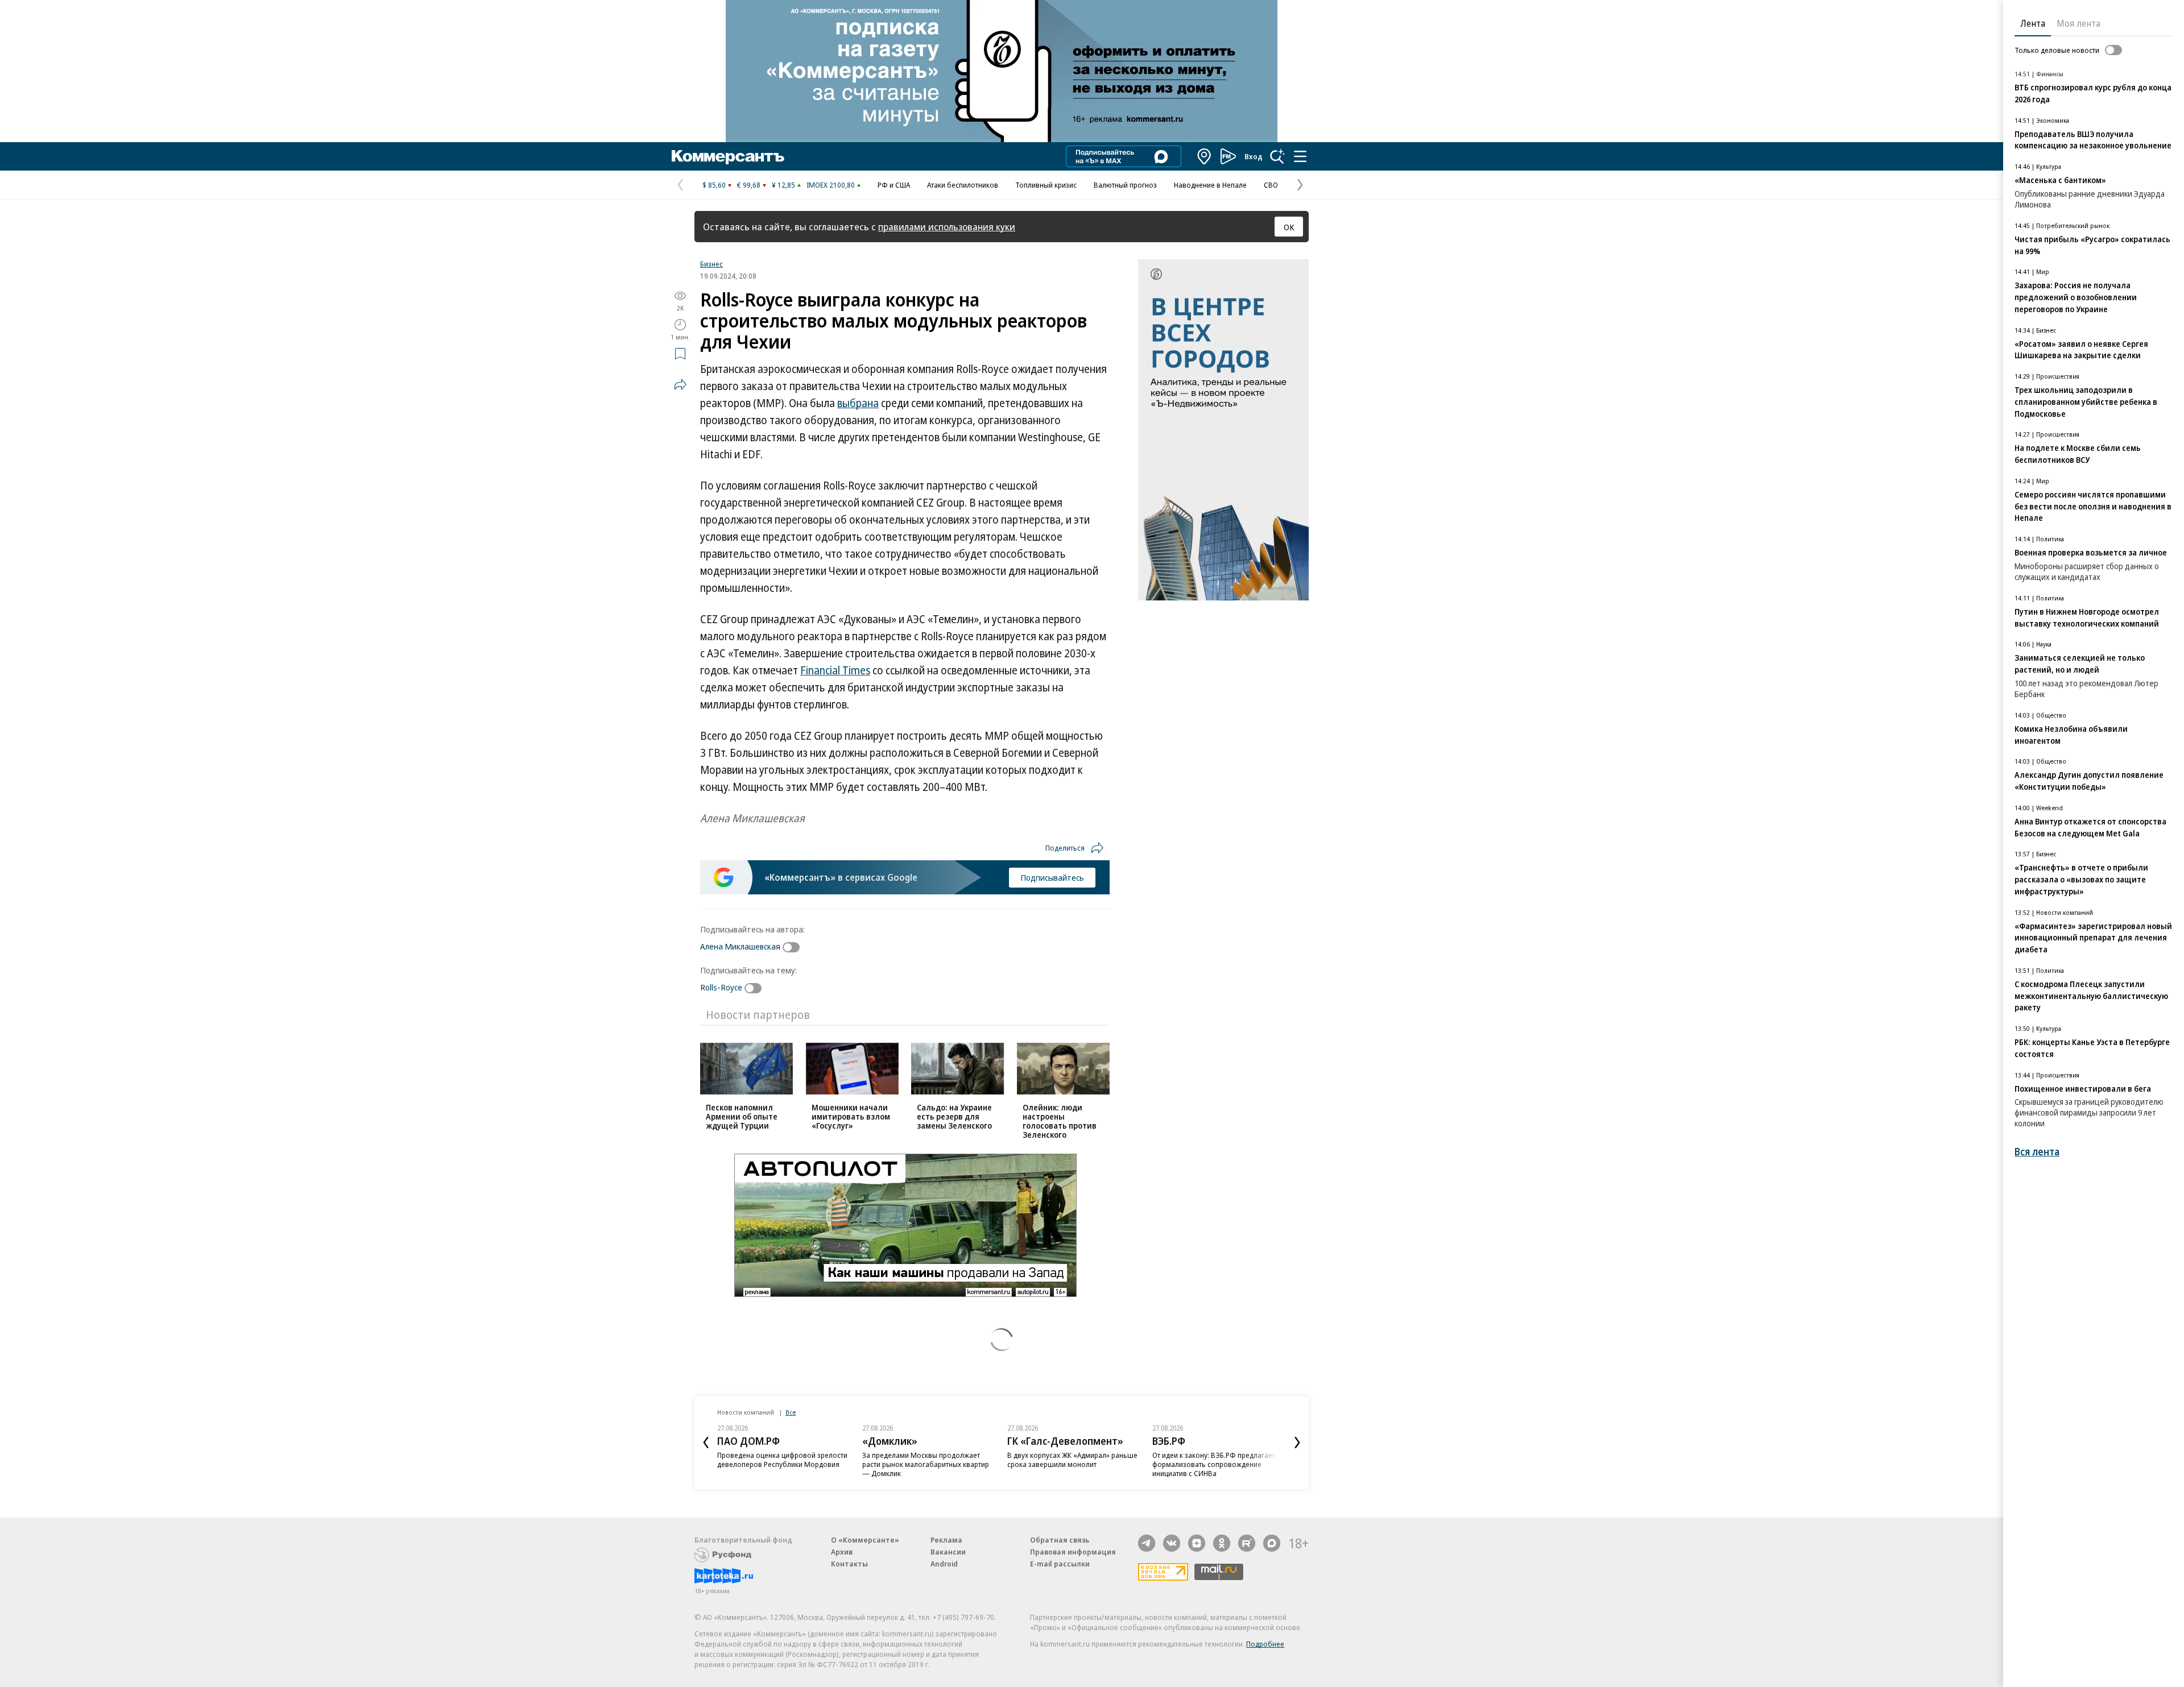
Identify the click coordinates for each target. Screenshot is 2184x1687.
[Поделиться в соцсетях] (680, 384)
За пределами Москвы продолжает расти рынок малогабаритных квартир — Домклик (926, 1464)
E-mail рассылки (1060, 1564)
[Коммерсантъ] (728, 156)
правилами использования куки (947, 227)
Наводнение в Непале (1210, 185)
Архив (842, 1552)
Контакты (849, 1564)
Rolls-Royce (721, 987)
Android (944, 1564)
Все (791, 1412)
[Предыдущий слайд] (706, 1443)
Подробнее (1265, 1644)
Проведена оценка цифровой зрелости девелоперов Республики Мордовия (782, 1460)
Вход (1254, 156)
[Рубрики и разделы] (1300, 156)
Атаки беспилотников (963, 185)
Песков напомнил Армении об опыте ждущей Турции (742, 1116)
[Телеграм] (1147, 1543)
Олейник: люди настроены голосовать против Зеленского (1060, 1121)
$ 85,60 (714, 185)
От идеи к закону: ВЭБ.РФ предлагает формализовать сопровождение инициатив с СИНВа (1214, 1464)
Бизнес (712, 264)
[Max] (1272, 1543)
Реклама (946, 1540)
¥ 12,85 (783, 185)
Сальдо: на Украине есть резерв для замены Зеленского (954, 1116)
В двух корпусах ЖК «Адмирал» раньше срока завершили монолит (1072, 1460)
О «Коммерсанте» (865, 1540)
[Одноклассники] (1222, 1543)
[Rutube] (1247, 1543)
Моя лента (2078, 23)
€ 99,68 (749, 185)
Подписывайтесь (1052, 877)
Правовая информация (1073, 1552)
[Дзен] (1197, 1543)
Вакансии (948, 1552)
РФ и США (894, 185)
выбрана (858, 403)
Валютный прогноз (1125, 185)
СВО (1271, 185)
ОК (1289, 227)
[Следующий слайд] (1297, 1443)
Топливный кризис (1046, 185)
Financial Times (835, 670)
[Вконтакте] (1172, 1543)
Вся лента (2037, 1152)
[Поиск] (1277, 156)
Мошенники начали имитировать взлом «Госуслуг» (851, 1116)
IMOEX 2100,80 (831, 185)
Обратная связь (1060, 1540)
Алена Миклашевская (740, 946)
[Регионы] (1205, 156)
